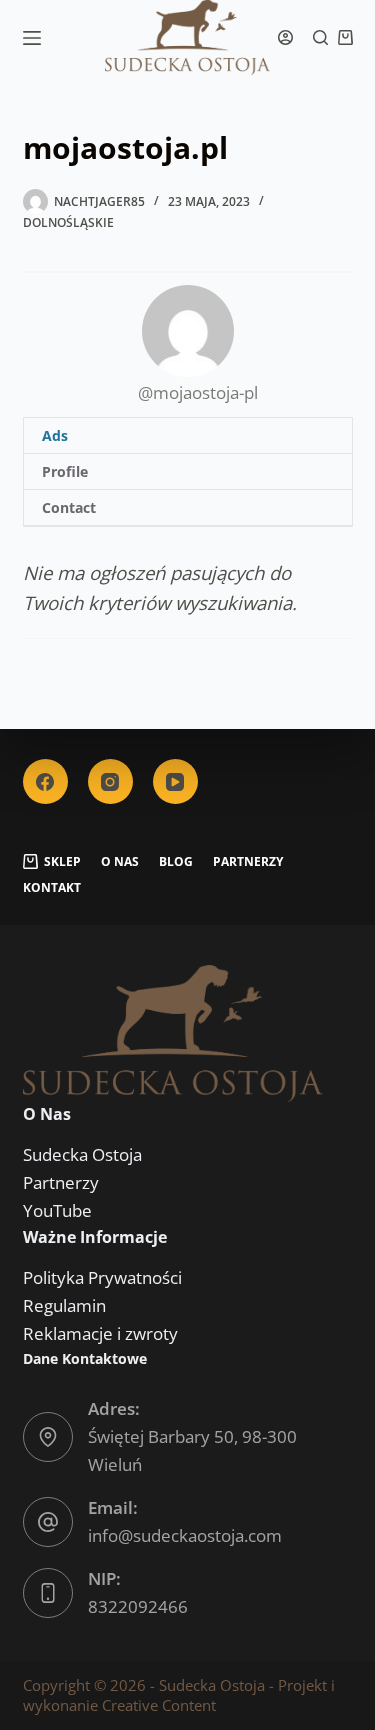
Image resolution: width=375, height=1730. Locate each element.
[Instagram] (110, 781)
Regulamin (64, 1305)
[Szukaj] (320, 37)
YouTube (57, 1210)
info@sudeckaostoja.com (185, 1535)
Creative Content (159, 1705)
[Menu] (32, 38)
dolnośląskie (68, 222)
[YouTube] (175, 781)
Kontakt (52, 888)
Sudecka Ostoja (82, 1154)
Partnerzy (248, 862)
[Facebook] (45, 781)
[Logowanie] (285, 37)
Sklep (62, 862)
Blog (176, 862)
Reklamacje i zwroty (100, 1333)
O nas (120, 862)
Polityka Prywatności (102, 1277)
